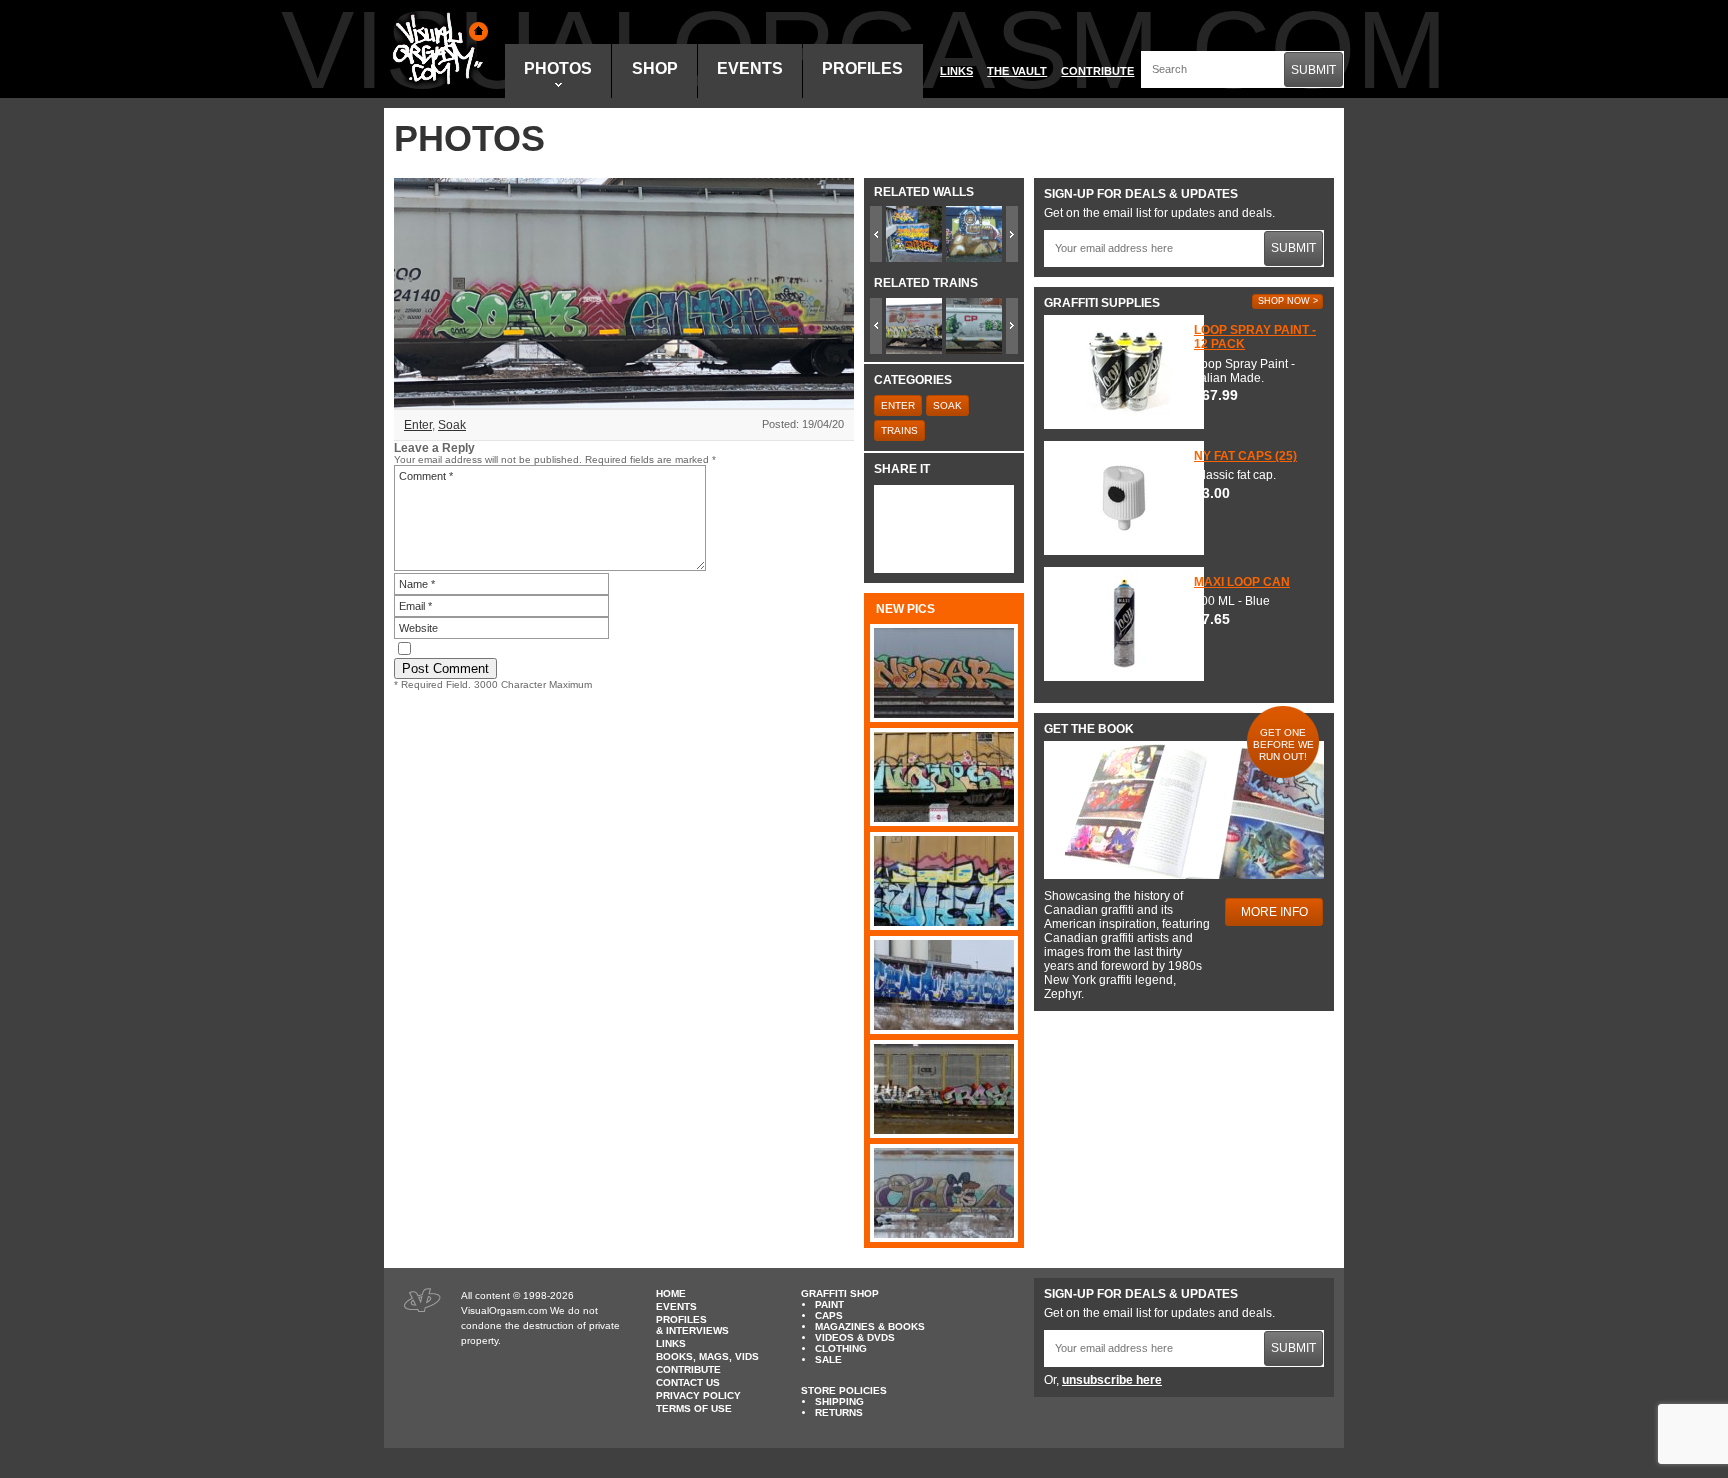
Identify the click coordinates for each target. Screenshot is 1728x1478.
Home (671, 1293)
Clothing (841, 1348)
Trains (899, 430)
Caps (829, 1315)
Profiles (862, 68)
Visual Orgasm (437, 49)
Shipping (839, 1401)
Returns (839, 1412)
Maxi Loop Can (1242, 582)
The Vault (1017, 71)
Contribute (1097, 71)
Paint (829, 1304)
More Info (1274, 912)
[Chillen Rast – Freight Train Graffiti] (944, 1089)
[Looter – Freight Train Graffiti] (944, 881)
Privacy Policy (698, 1395)
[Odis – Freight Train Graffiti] (944, 1193)
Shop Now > (1288, 301)
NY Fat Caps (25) (1245, 456)
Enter (418, 425)
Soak (452, 425)
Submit (1313, 70)
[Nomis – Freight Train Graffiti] (944, 777)
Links (956, 71)
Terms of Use (694, 1408)
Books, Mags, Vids (707, 1356)
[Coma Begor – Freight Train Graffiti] (944, 985)
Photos (558, 68)
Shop (655, 68)
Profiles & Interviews (692, 1325)
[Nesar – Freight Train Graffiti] (944, 673)
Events (750, 68)
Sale (828, 1359)
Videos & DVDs (855, 1337)
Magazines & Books (870, 1326)
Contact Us (688, 1382)
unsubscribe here (1112, 1380)
